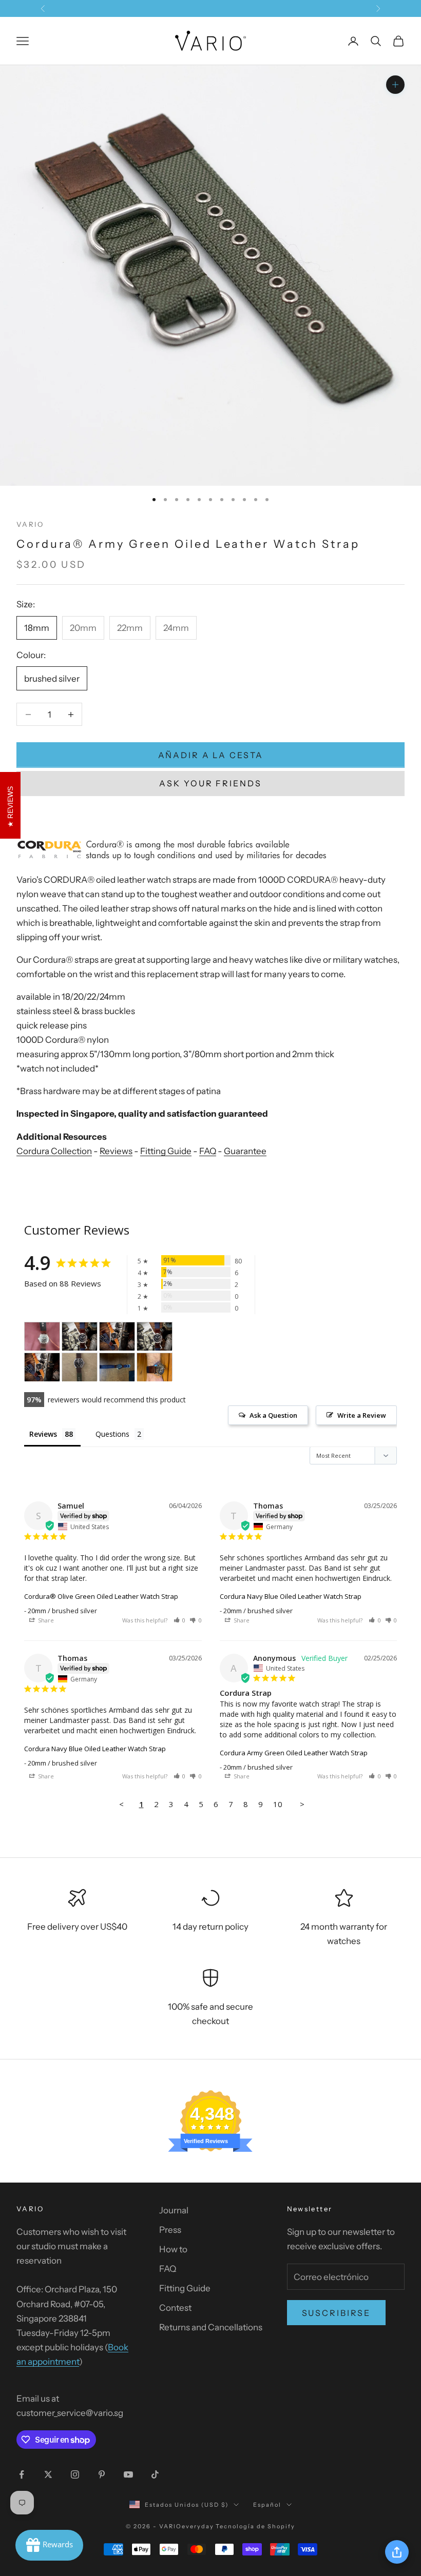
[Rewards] (49, 2545)
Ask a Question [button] (273, 1415)
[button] (180, 1620)
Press (170, 2230)
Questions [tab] (112, 1434)
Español (267, 2505)
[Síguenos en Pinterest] (102, 2474)
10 (278, 1804)
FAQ (208, 1151)
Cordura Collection (54, 1151)
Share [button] (45, 1620)
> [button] (302, 1804)
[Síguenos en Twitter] (48, 2474)
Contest (175, 2308)
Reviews (116, 1151)
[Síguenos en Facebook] (22, 2474)
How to (173, 2249)
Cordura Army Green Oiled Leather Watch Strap (294, 1753)
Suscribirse (337, 2313)
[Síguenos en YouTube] (128, 2474)
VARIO (30, 524)
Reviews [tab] (43, 1434)
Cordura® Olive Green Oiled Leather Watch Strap (101, 1596)
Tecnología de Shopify (255, 2526)
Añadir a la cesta (211, 755)
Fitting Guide (166, 1151)
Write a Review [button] (362, 1415)
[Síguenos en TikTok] (155, 2474)
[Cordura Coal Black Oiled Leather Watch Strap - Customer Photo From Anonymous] (42, 1336)
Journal (174, 2210)
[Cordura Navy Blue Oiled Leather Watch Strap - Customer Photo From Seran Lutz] (117, 1367)
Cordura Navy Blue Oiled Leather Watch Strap (291, 1596)
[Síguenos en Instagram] (75, 2474)
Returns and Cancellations (211, 2327)
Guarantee (245, 1151)
